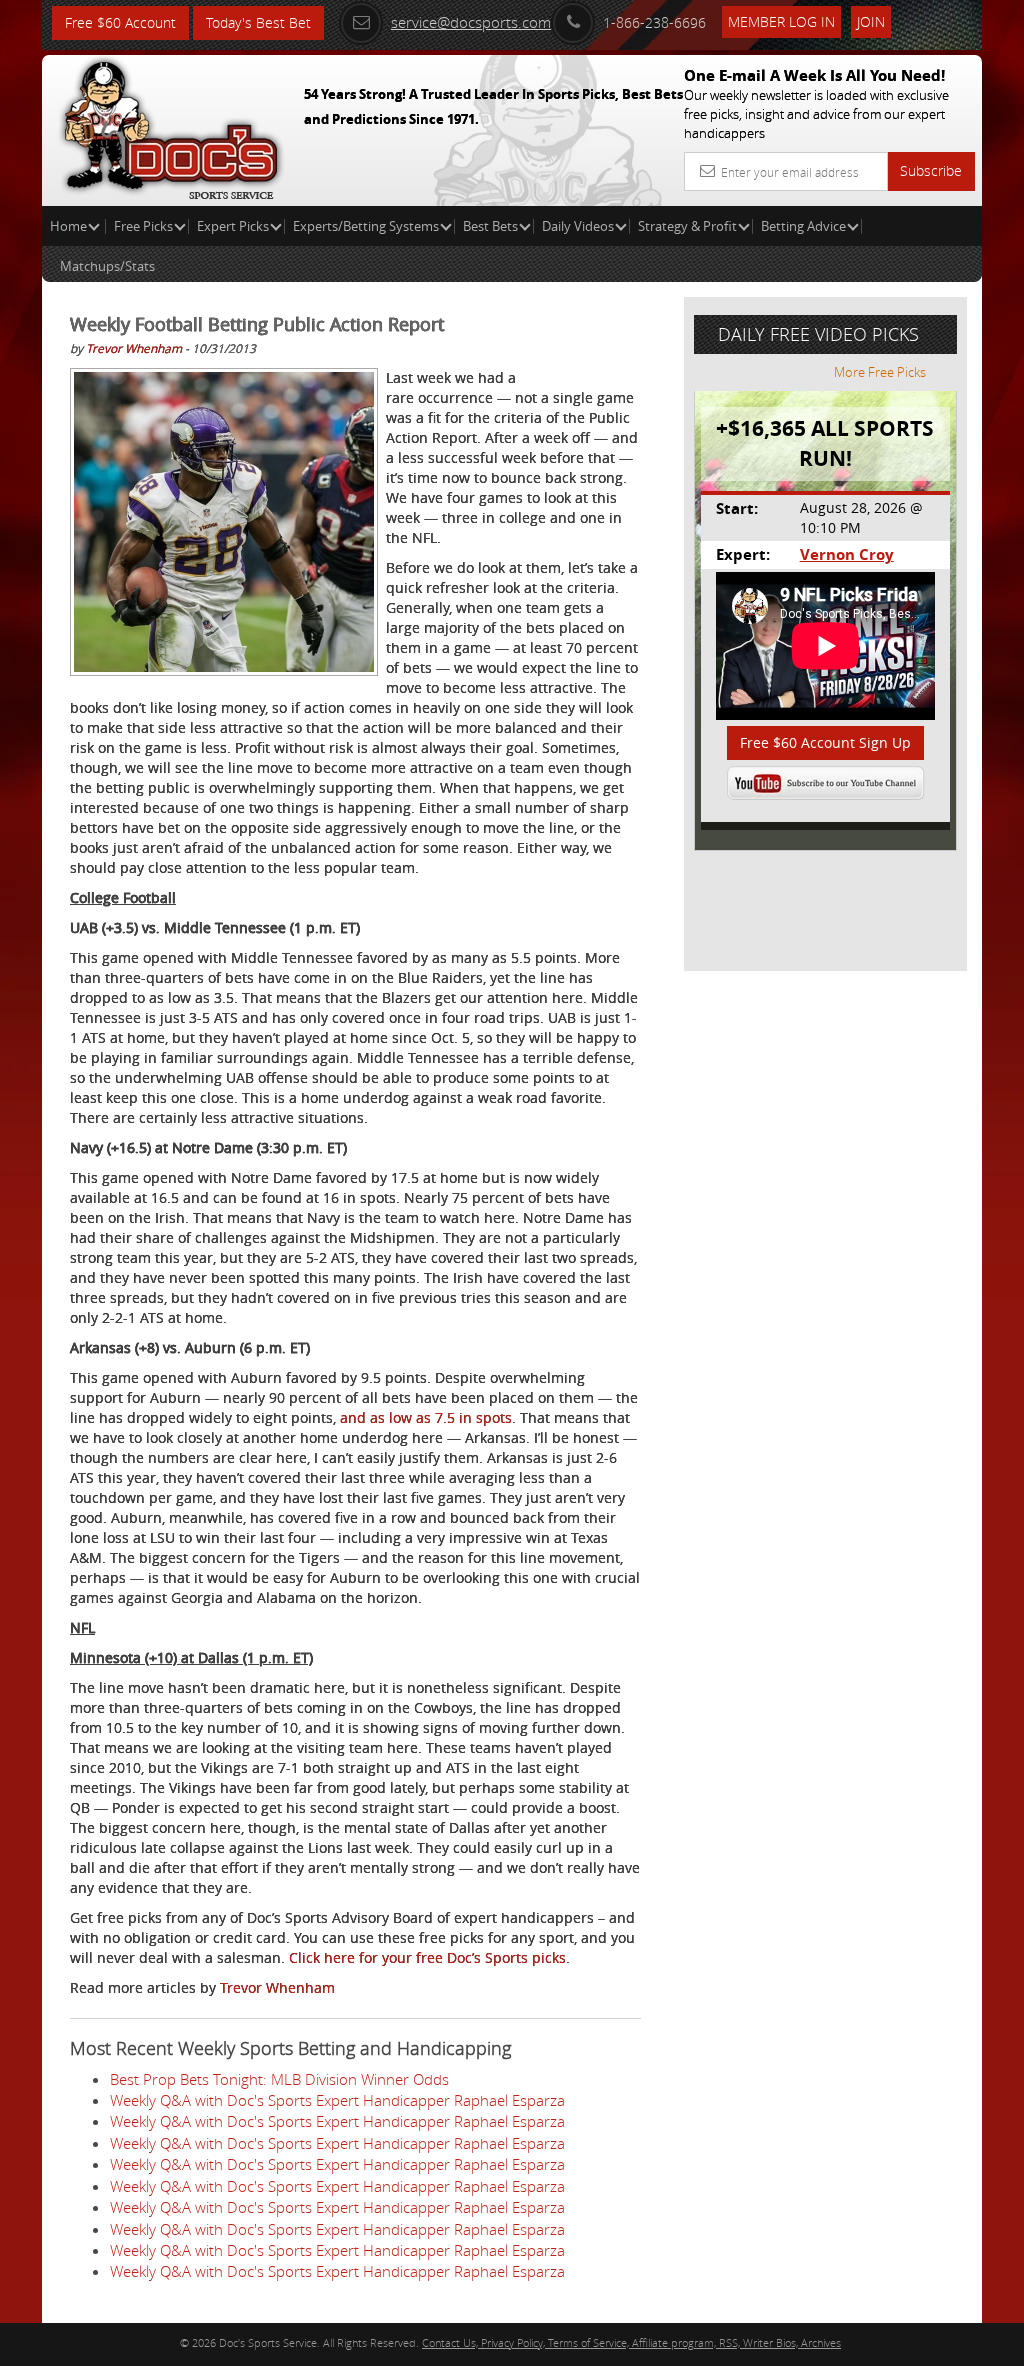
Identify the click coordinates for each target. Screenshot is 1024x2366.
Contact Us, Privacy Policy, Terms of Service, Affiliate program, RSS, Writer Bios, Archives (631, 2342)
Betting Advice (803, 226)
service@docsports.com (471, 22)
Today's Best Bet (258, 22)
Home (70, 226)
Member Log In (781, 21)
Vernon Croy (847, 554)
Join (871, 21)
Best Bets (490, 226)
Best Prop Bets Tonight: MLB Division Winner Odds (279, 2079)
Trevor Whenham (134, 348)
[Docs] (171, 125)
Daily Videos (578, 226)
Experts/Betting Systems (366, 226)
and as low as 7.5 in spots (426, 1417)
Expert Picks (233, 226)
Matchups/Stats (107, 266)
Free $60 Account (120, 22)
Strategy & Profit (687, 226)
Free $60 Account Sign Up (825, 742)
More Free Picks (880, 372)
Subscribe (931, 170)
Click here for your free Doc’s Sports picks (427, 1957)
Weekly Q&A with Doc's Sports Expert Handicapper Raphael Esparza (337, 2100)
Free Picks (143, 226)
